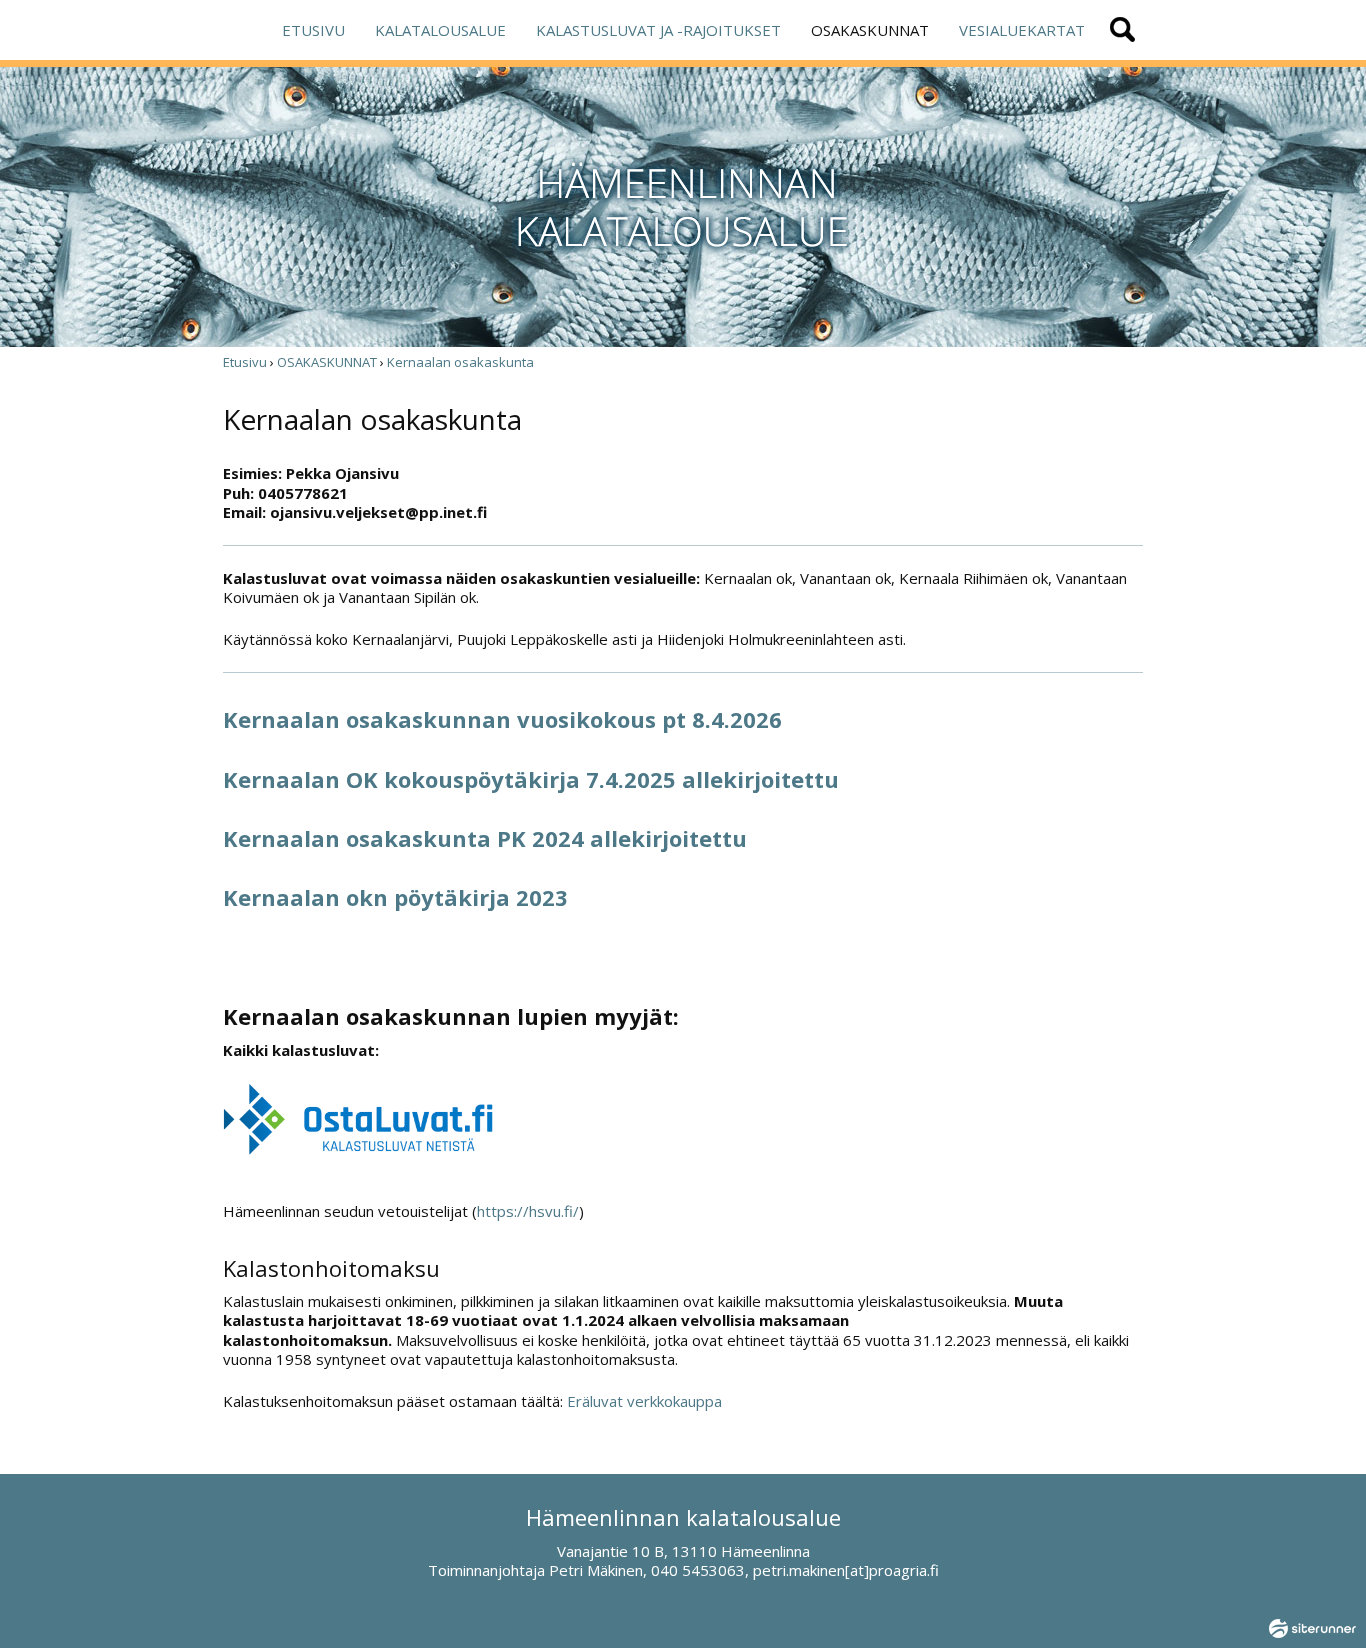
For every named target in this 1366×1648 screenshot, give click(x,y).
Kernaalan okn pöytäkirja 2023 (395, 897)
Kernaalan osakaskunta (460, 362)
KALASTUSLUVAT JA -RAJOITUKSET (658, 30)
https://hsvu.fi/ (528, 1211)
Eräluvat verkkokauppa (644, 1401)
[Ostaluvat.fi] (358, 1150)
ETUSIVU (313, 30)
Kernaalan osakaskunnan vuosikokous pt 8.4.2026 (502, 719)
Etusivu (245, 362)
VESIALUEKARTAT (1022, 30)
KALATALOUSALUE (440, 30)
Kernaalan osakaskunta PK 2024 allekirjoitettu (485, 838)
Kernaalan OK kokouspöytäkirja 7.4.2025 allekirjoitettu (531, 779)
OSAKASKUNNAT (870, 30)
